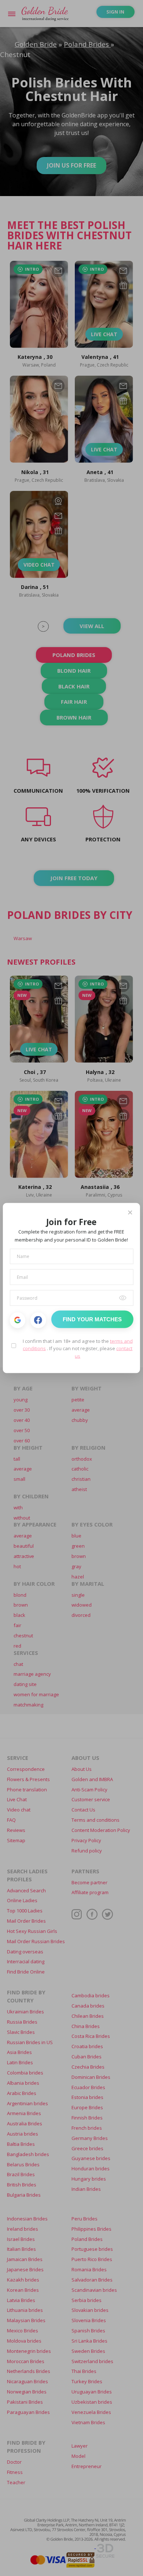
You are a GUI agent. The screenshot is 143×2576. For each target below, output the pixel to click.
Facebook (38, 1320)
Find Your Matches (92, 1319)
